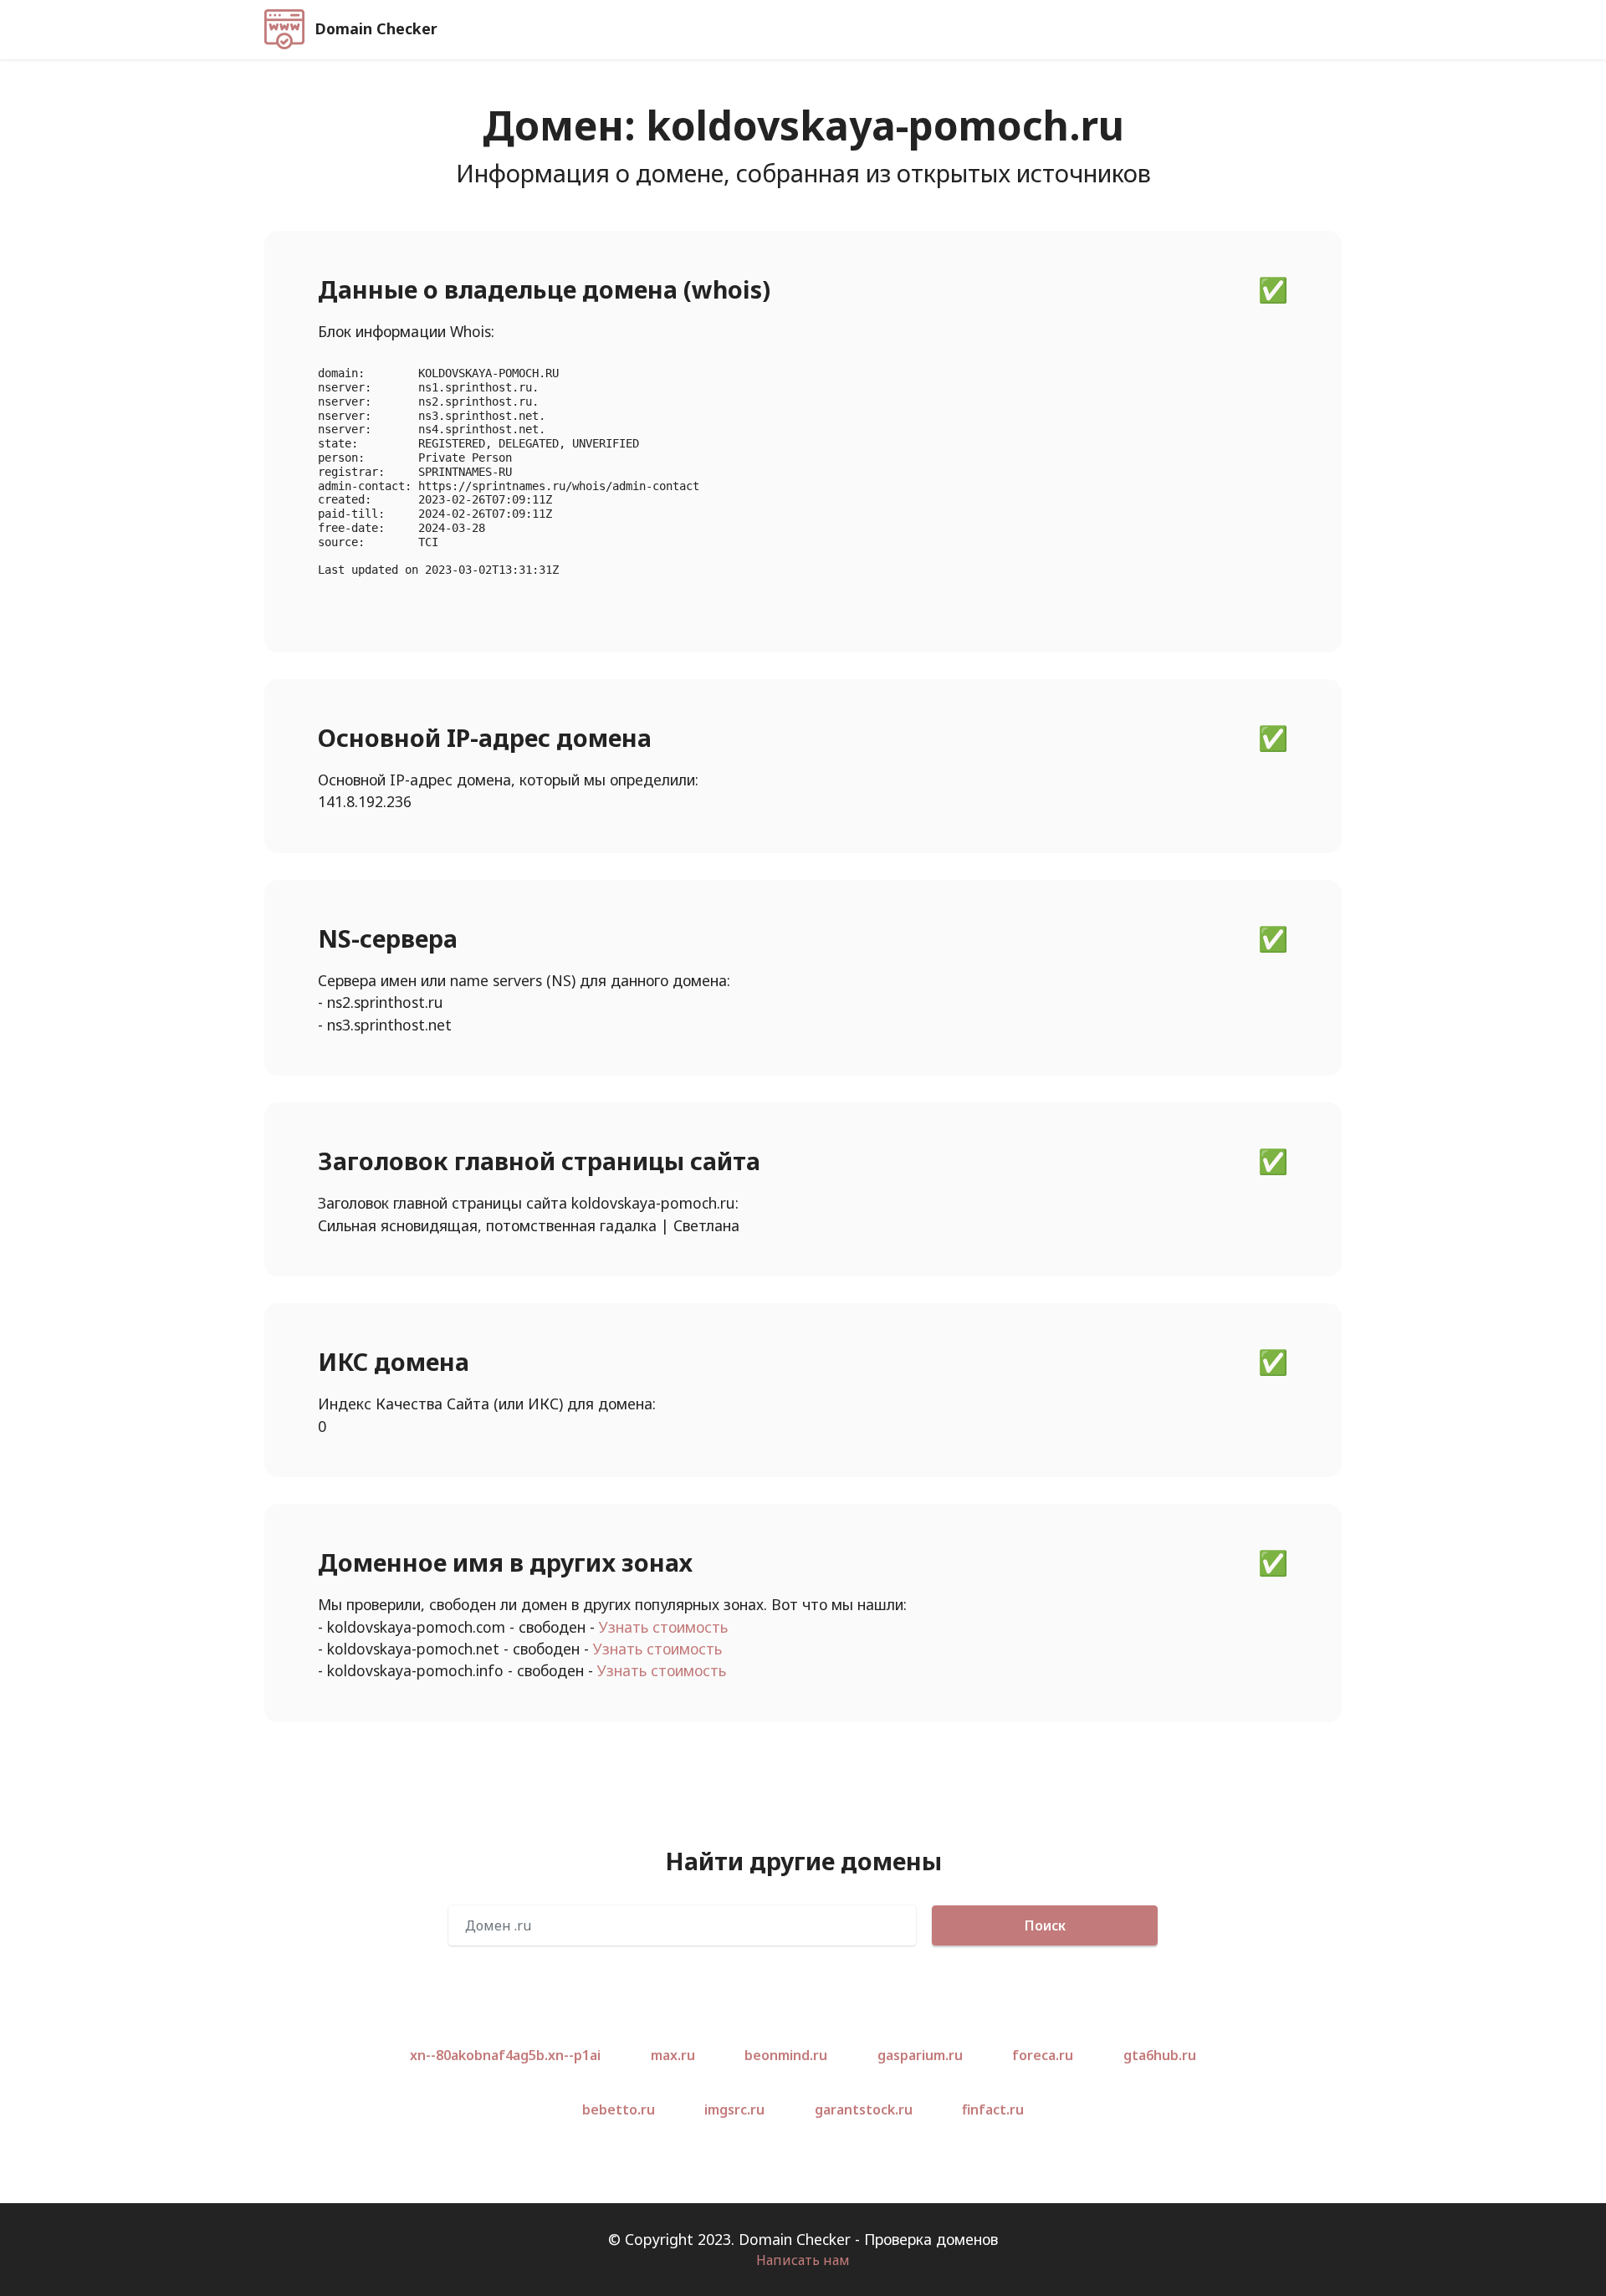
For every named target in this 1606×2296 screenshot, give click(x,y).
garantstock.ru (864, 2109)
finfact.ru (993, 2109)
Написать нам (803, 2260)
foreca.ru (1043, 2055)
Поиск (1045, 1925)
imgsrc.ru (734, 2109)
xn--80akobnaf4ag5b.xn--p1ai (505, 2055)
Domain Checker (376, 29)
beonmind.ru (786, 2055)
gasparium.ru (920, 2055)
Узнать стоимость (663, 1627)
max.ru (673, 2055)
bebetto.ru (619, 2109)
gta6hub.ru (1160, 2055)
